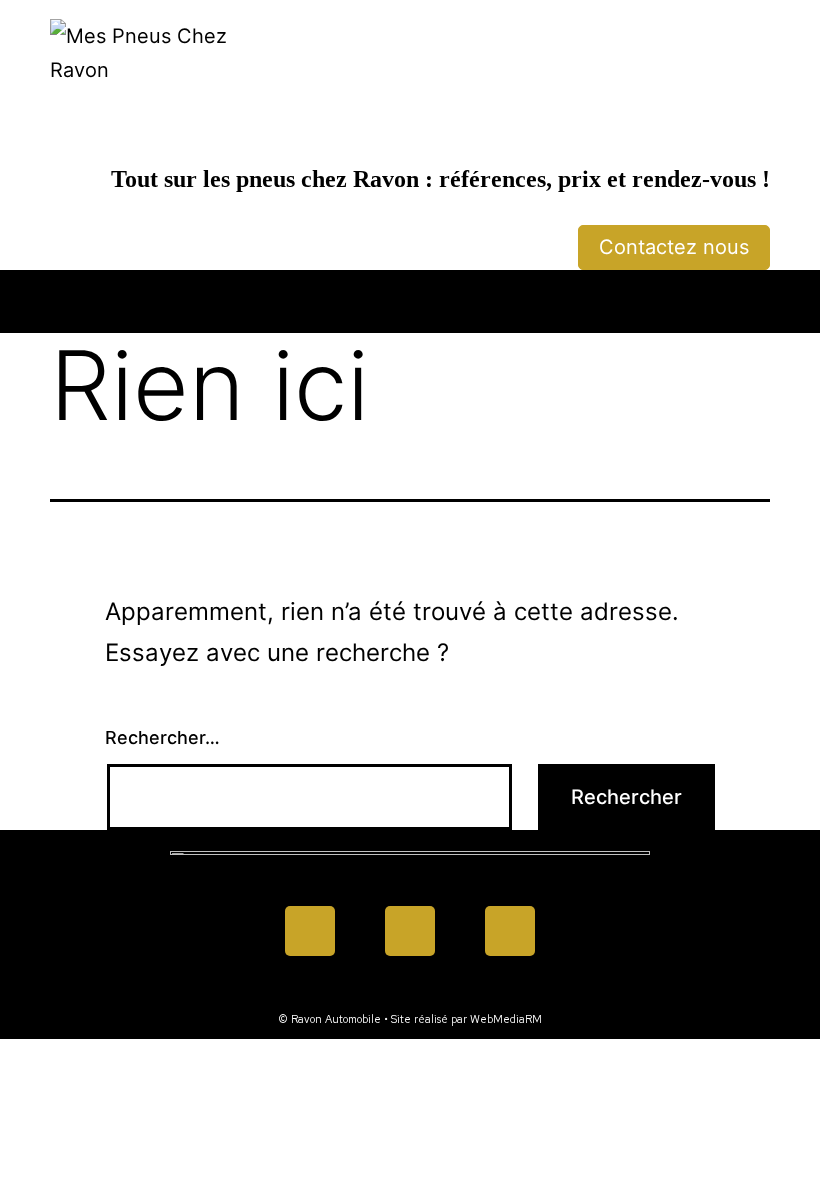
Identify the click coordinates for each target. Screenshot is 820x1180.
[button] (410, 296)
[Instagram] (510, 931)
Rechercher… (162, 737)
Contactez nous (674, 247)
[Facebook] (310, 931)
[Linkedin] (410, 931)
